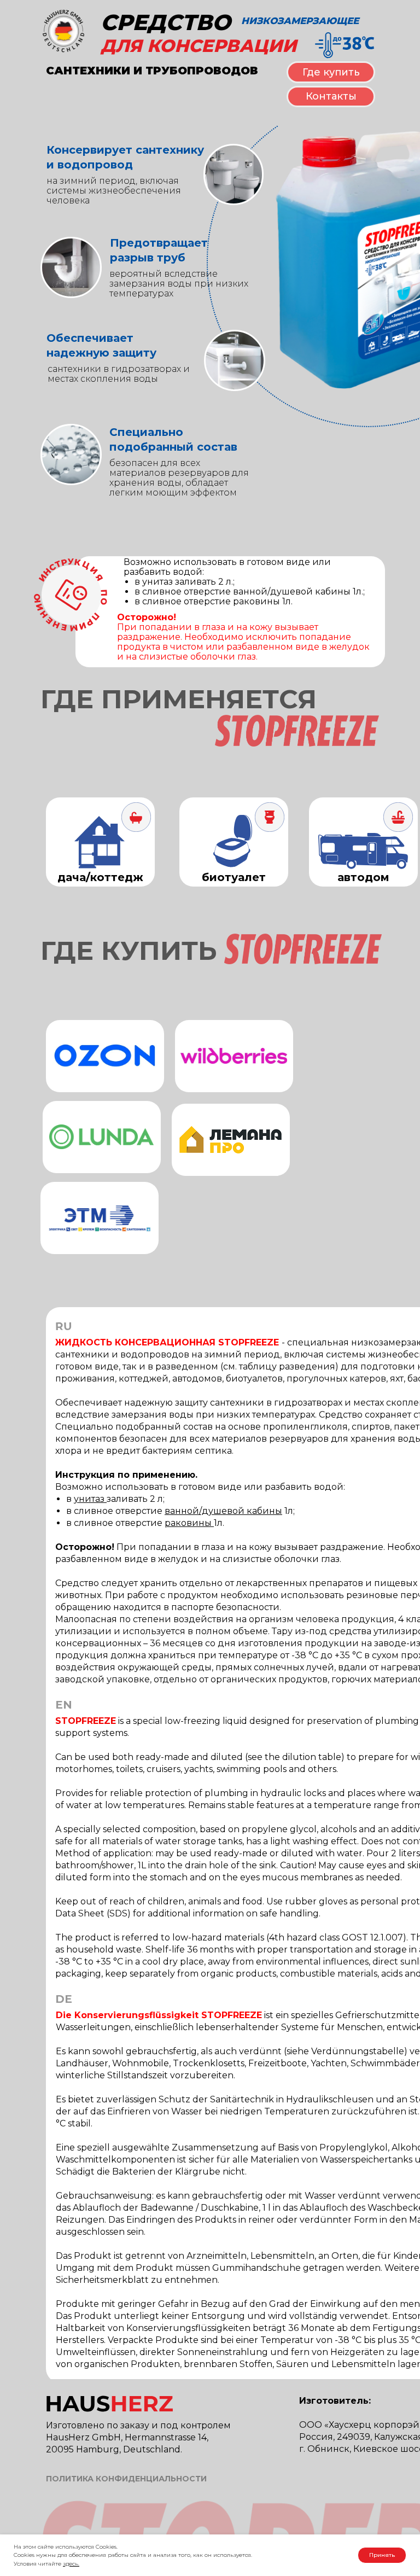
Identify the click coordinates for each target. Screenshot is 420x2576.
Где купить (331, 72)
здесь (71, 2564)
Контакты (331, 96)
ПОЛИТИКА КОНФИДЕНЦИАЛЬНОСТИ (126, 2479)
